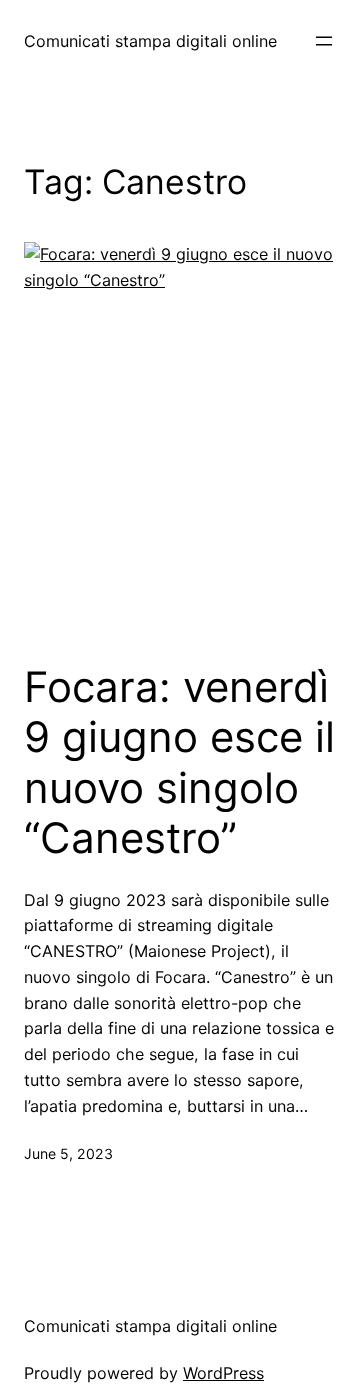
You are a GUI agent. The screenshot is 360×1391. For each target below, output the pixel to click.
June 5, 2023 (68, 1153)
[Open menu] (324, 41)
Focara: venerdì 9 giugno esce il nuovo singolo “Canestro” (179, 762)
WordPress (223, 1373)
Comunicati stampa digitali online (150, 41)
